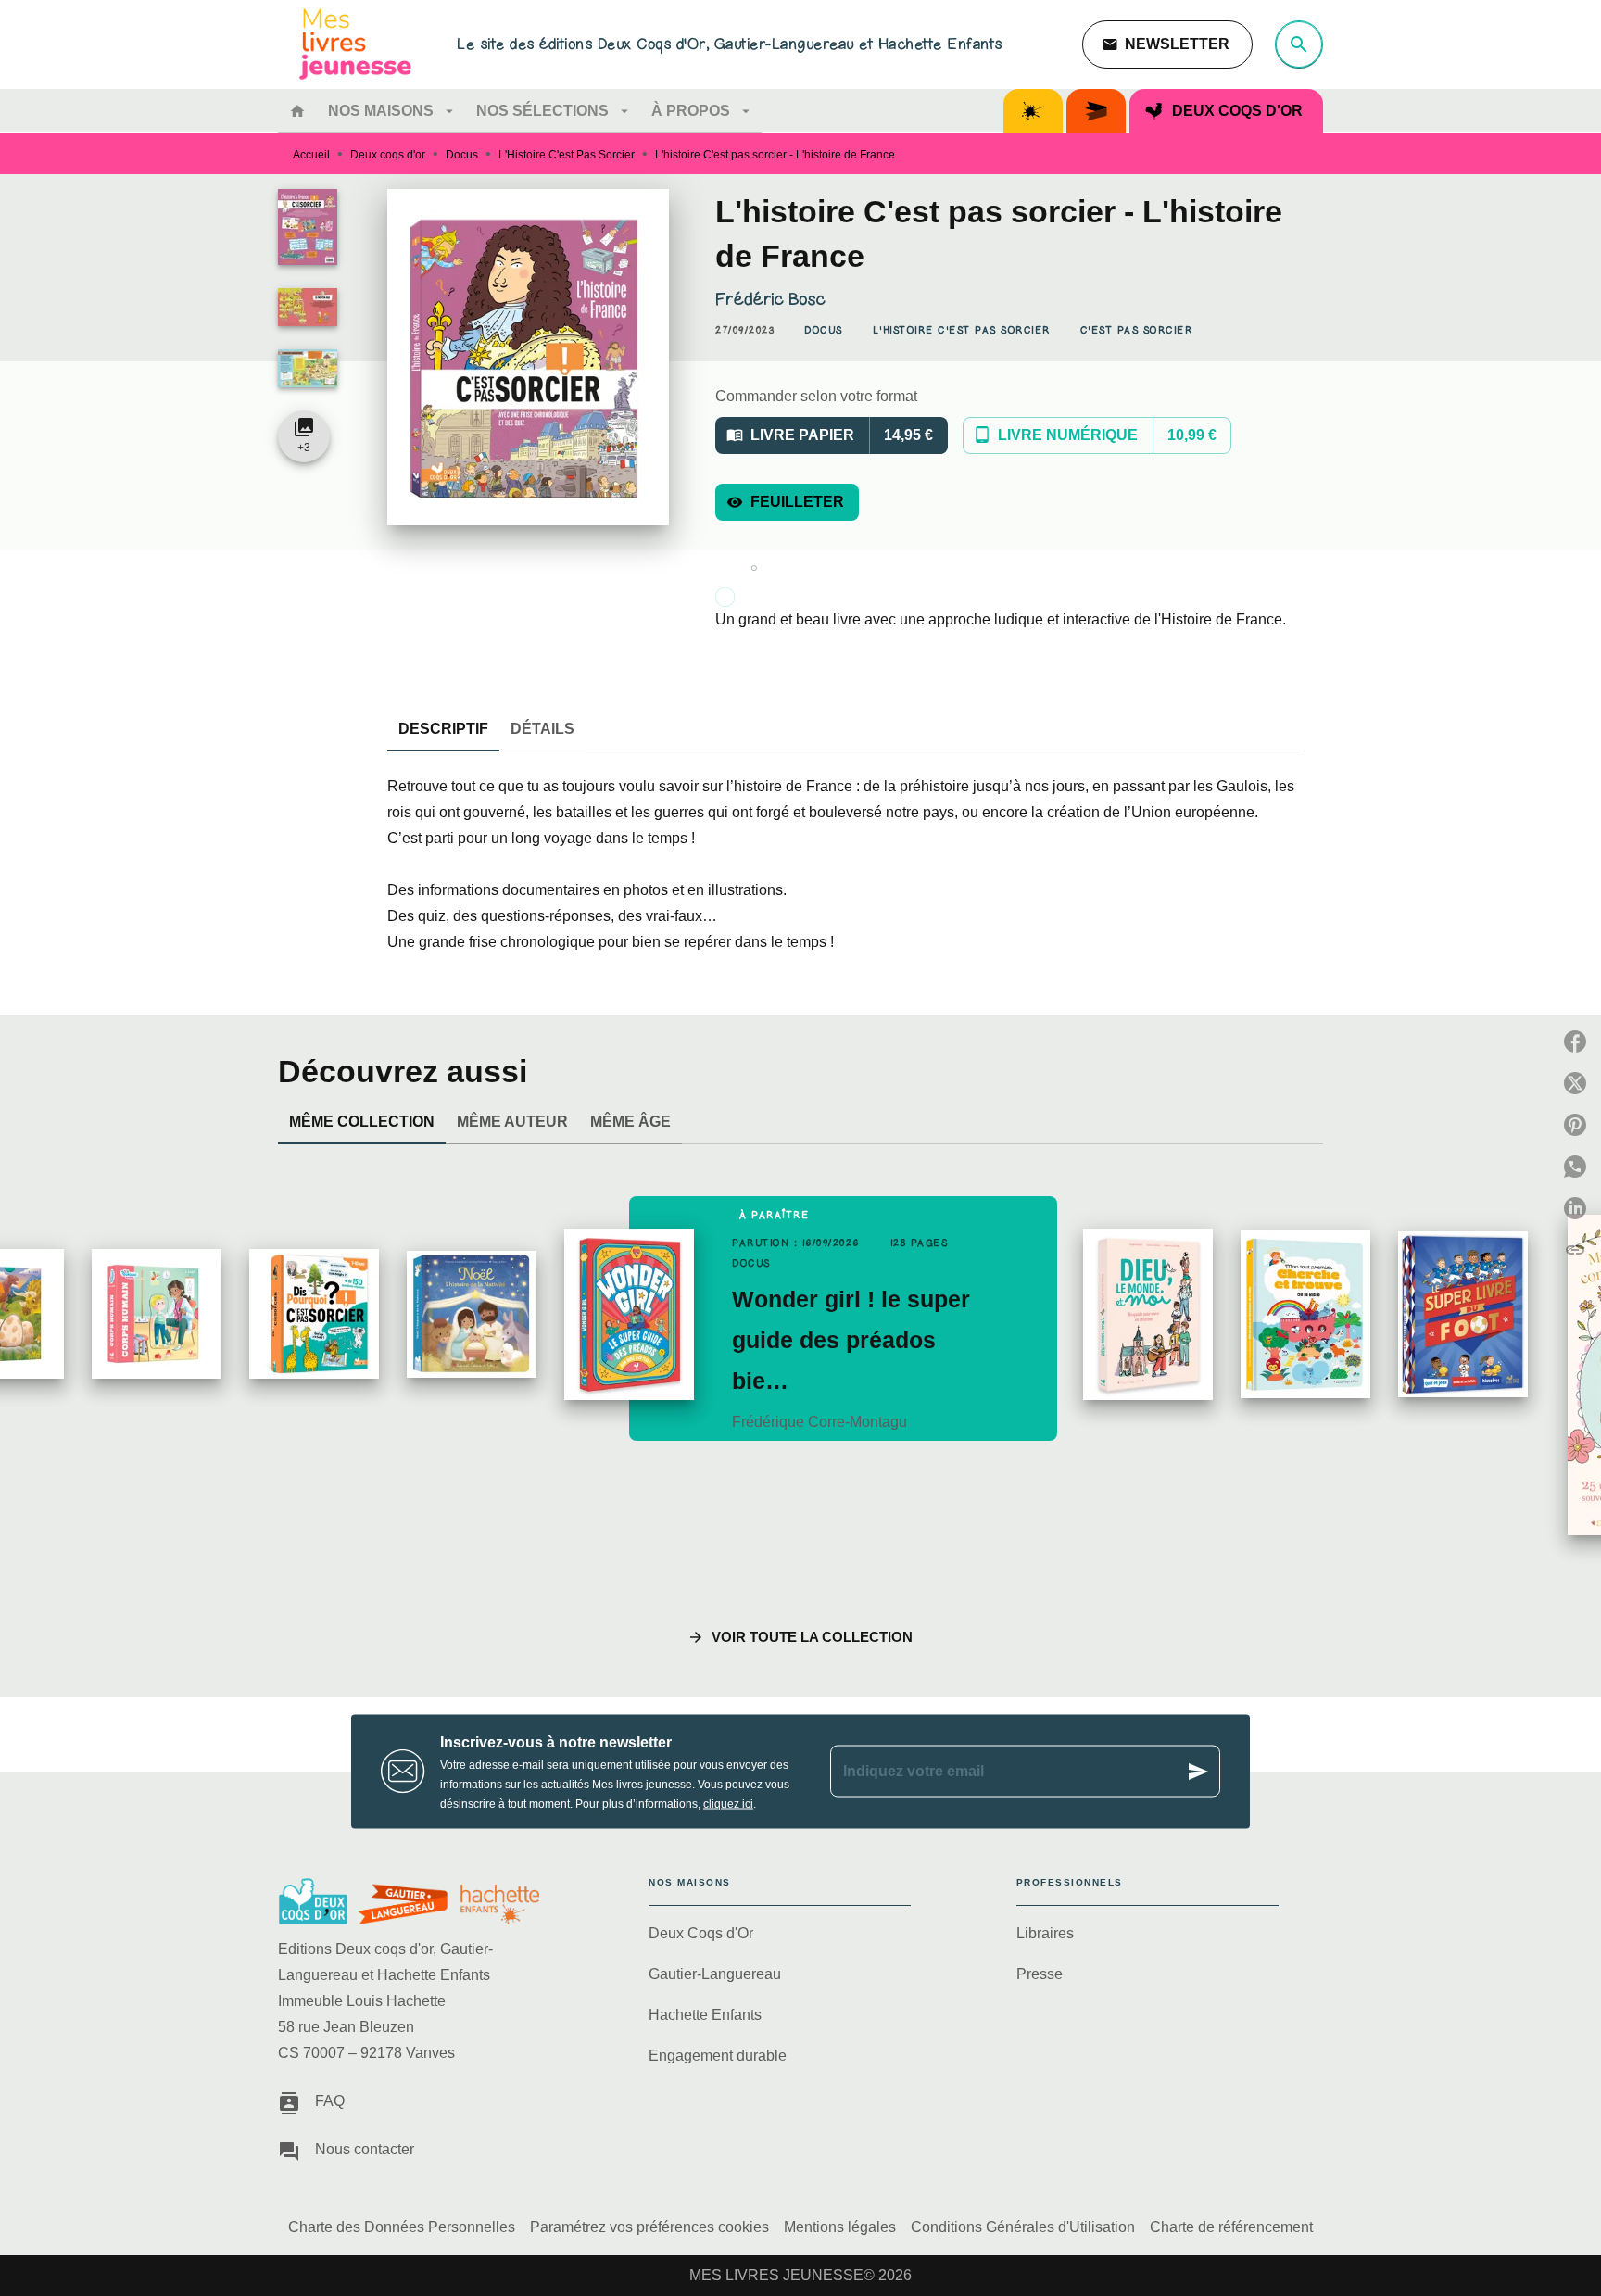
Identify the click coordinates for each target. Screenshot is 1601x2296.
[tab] (297, 111)
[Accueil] (356, 44)
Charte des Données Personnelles (402, 2227)
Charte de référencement (1231, 2227)
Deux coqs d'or (388, 155)
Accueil (311, 155)
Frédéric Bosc (770, 299)
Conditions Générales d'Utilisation (1023, 2227)
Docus (462, 155)
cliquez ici (728, 1803)
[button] (1167, 44)
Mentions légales (840, 2227)
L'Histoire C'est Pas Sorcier (567, 155)
